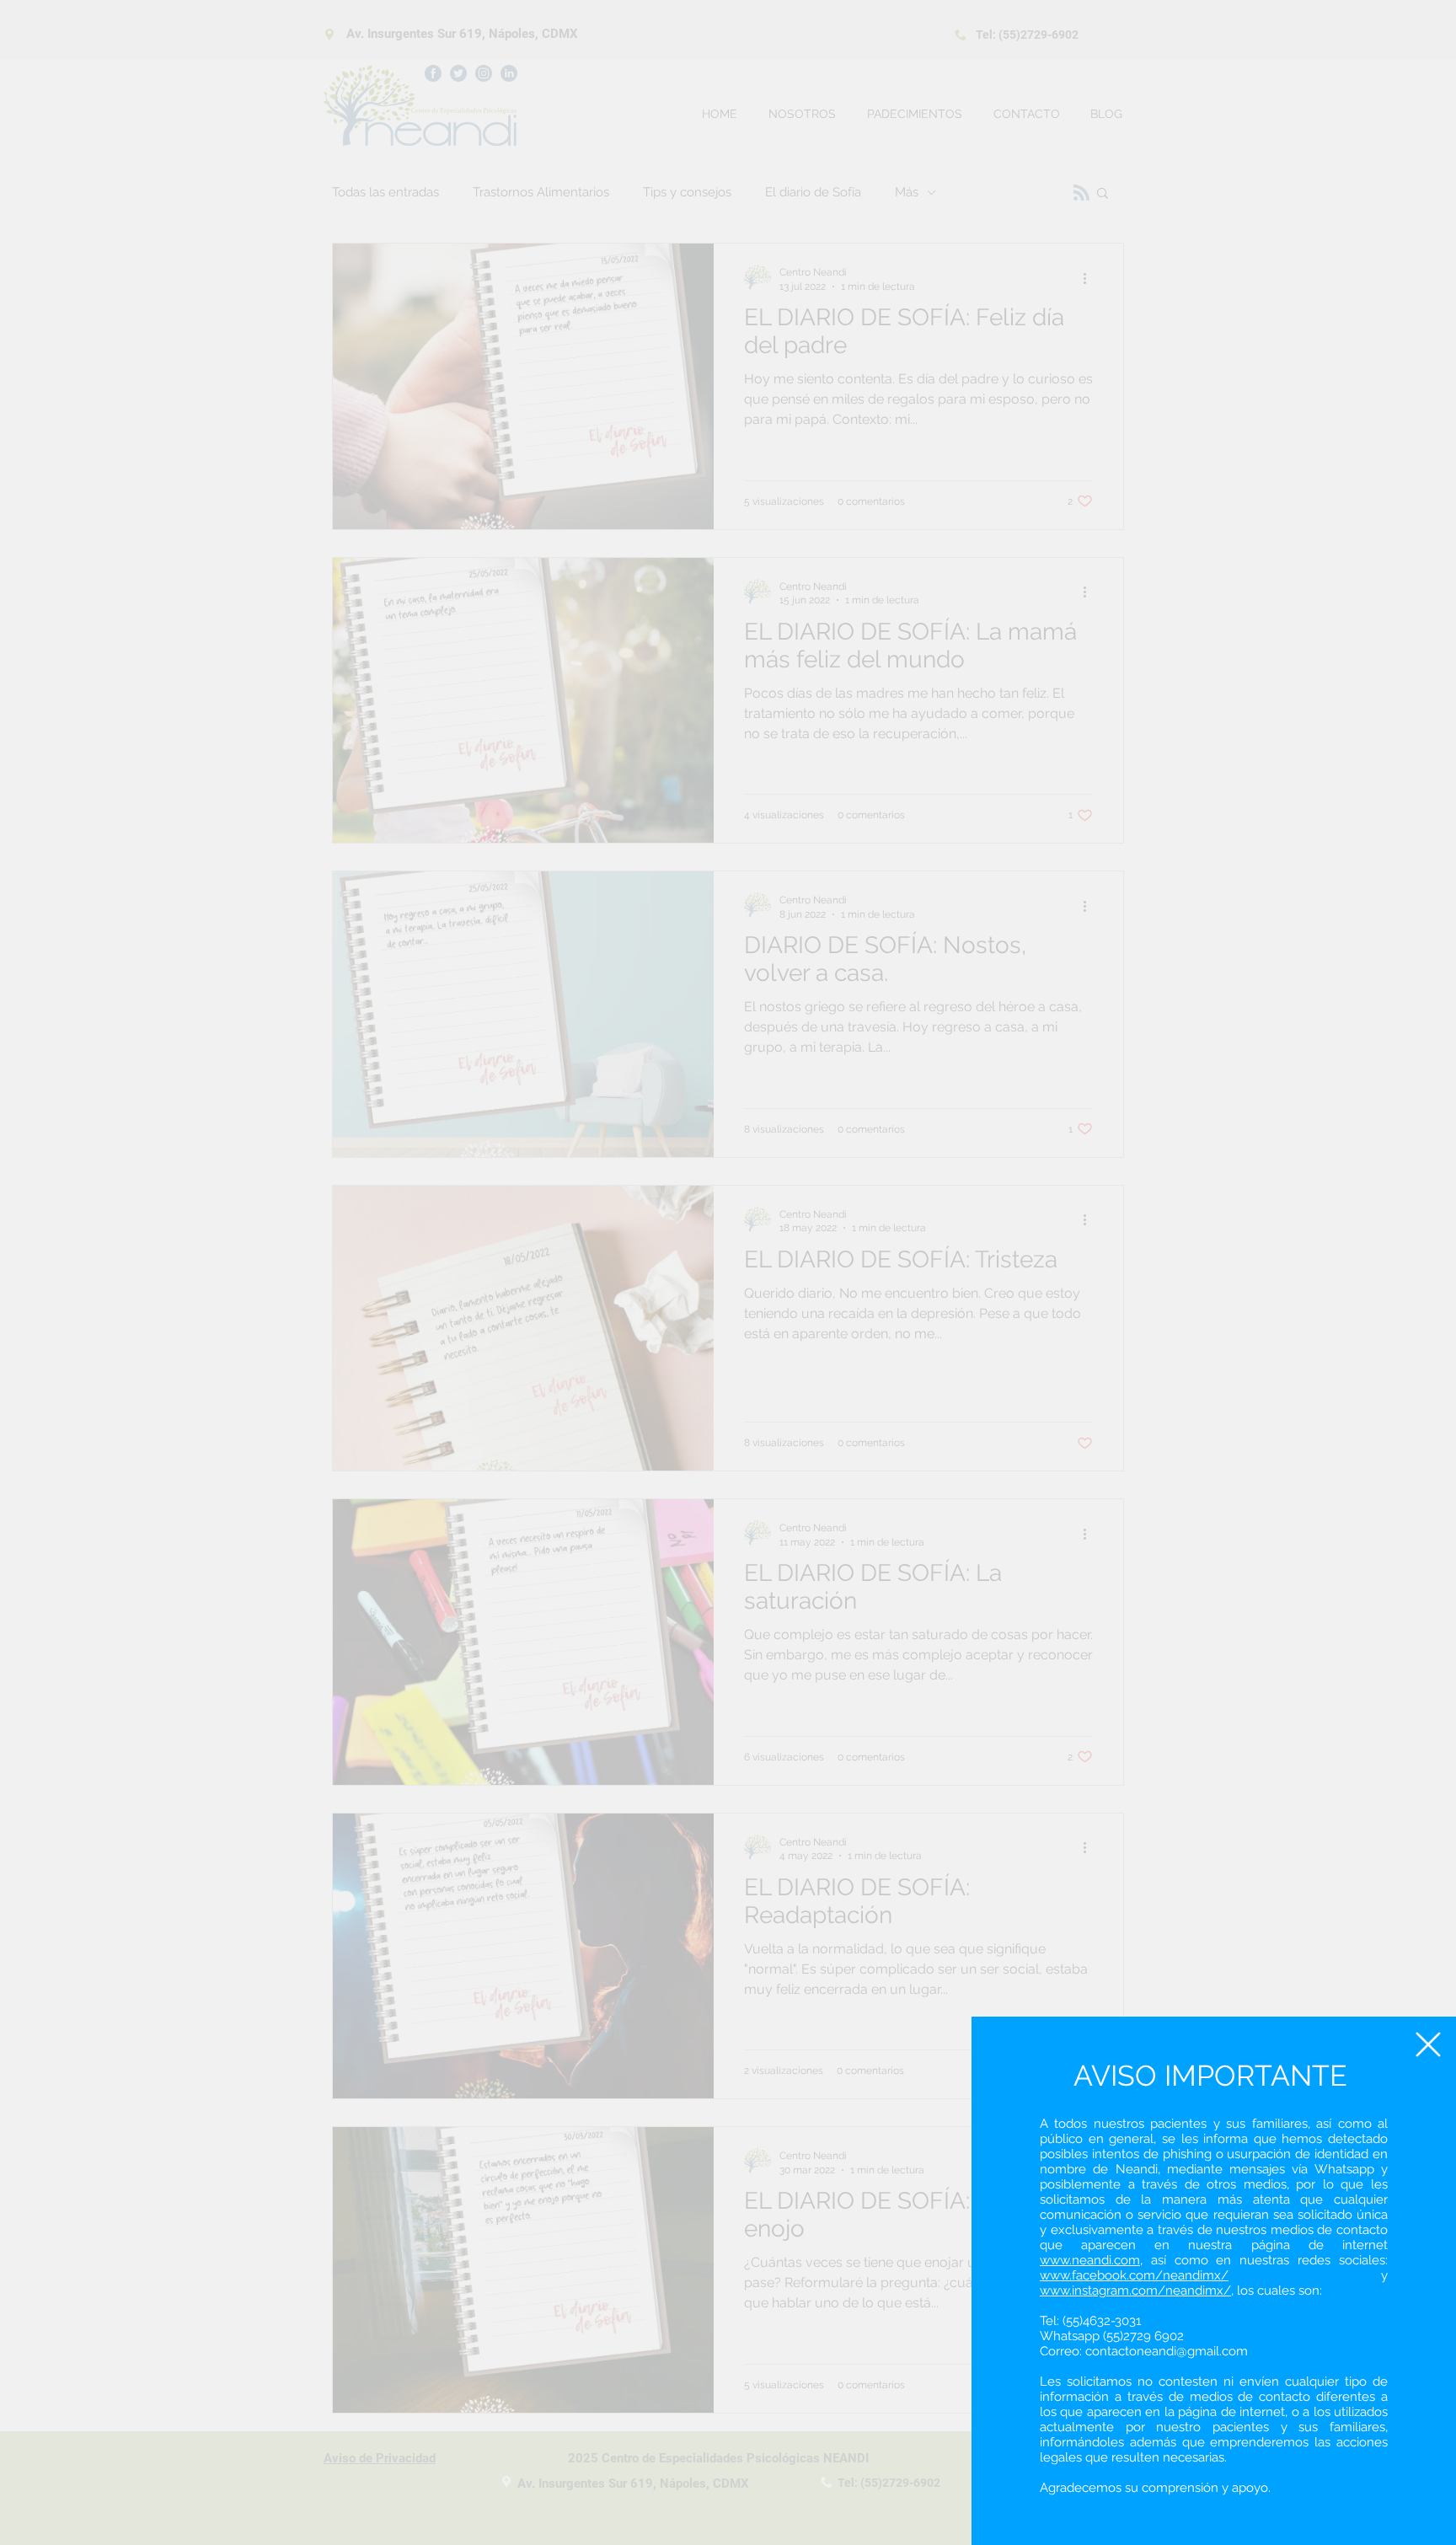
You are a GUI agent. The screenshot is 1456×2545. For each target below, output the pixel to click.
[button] (1428, 2044)
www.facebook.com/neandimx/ (1134, 2275)
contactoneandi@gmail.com (1167, 2351)
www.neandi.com (1090, 2260)
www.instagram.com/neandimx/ (1135, 2290)
